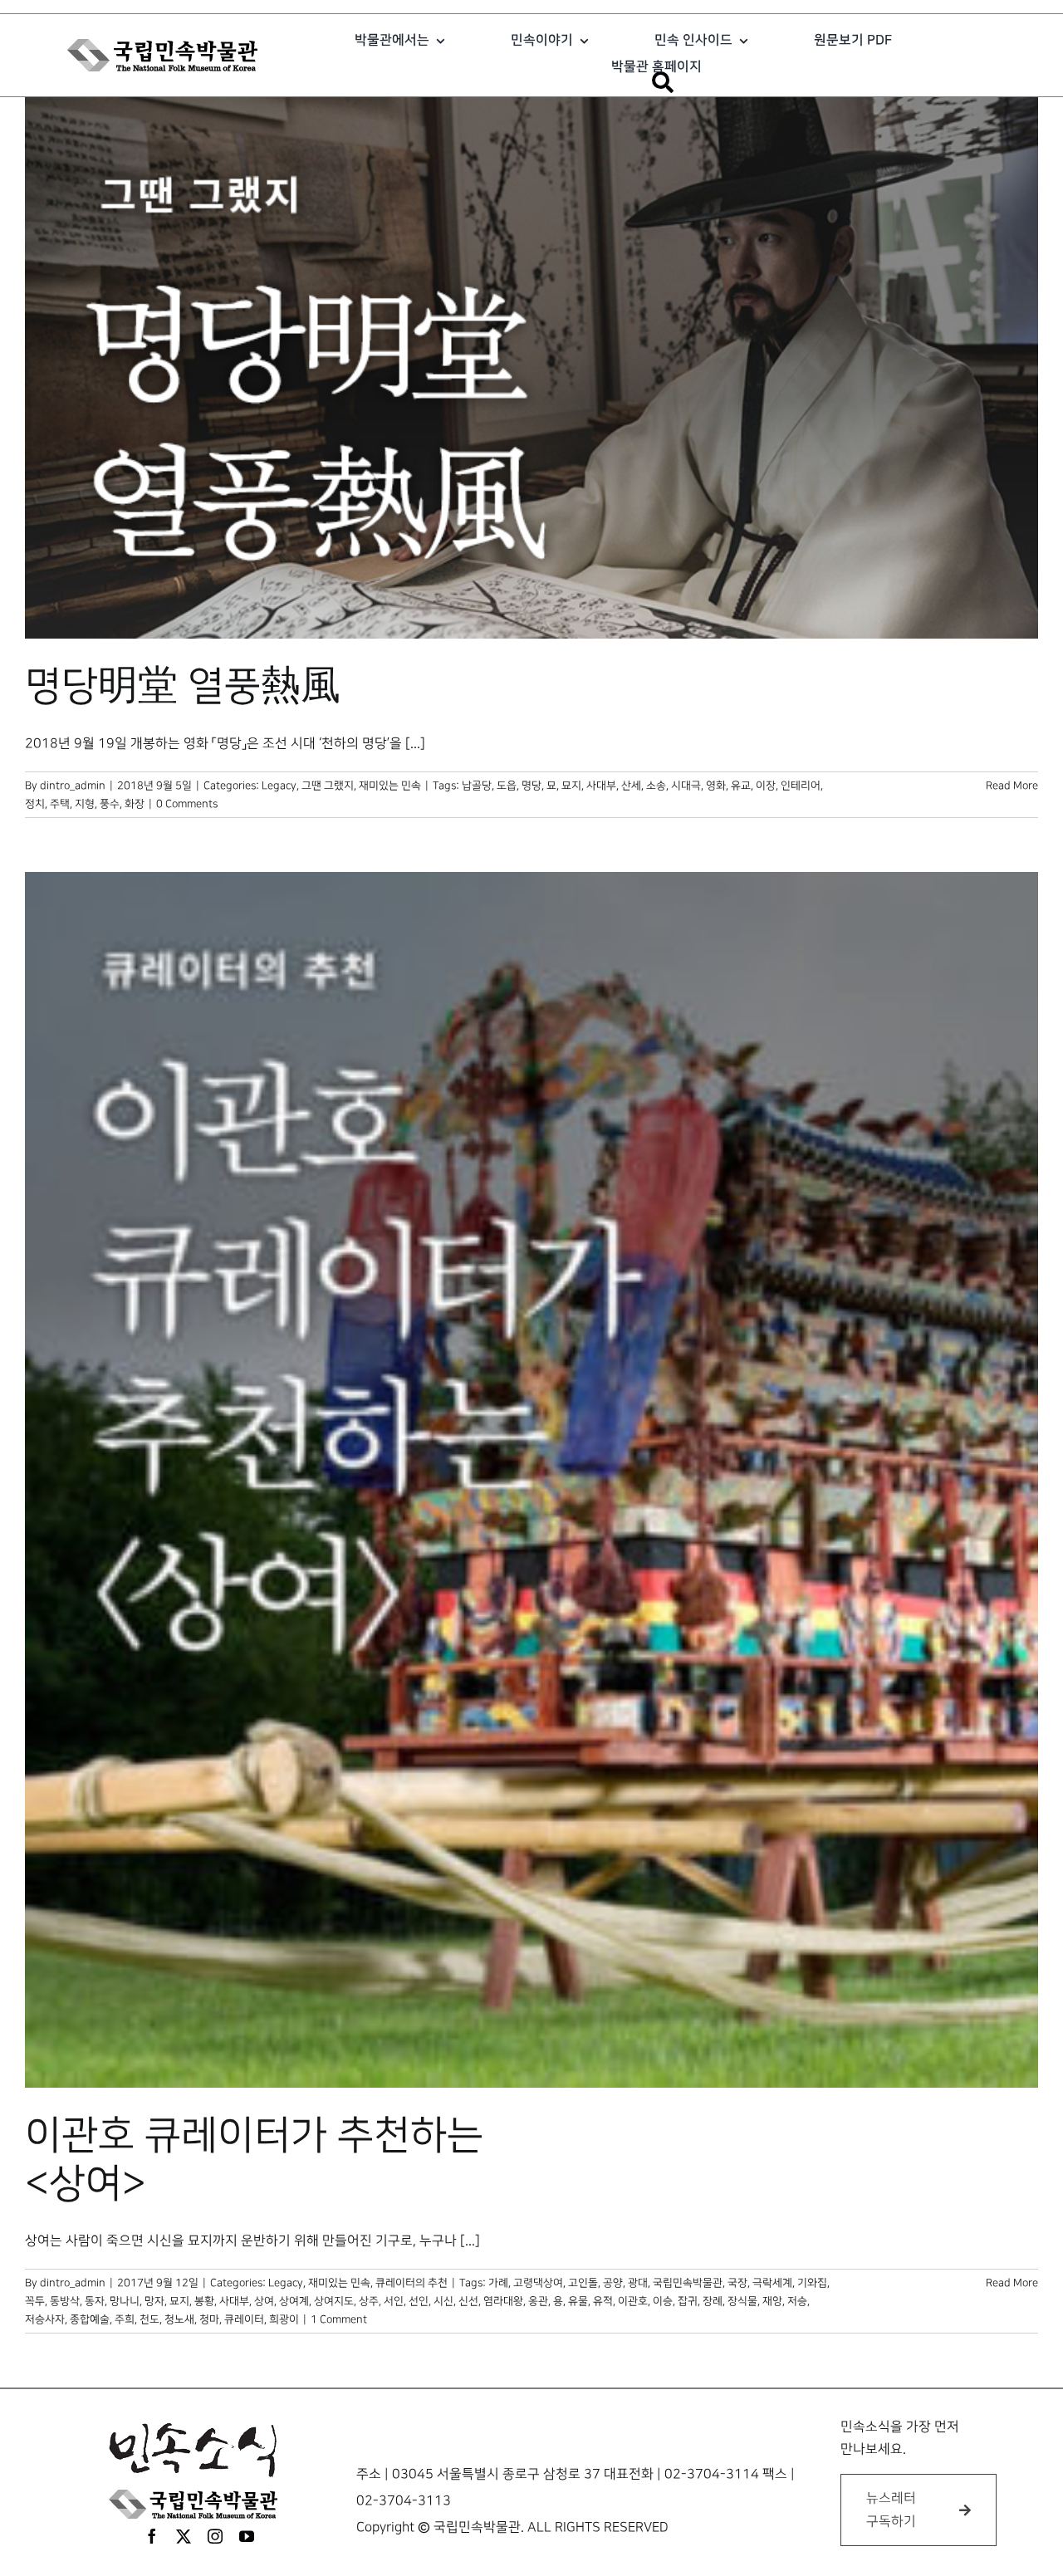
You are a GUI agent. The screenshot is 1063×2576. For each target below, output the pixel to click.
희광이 (284, 2319)
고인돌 (583, 2283)
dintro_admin (73, 786)
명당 (531, 786)
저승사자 (45, 2319)
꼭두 (35, 2301)
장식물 (742, 2301)
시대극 (686, 786)
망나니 (125, 2301)
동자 (95, 2301)
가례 (498, 2283)
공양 (613, 2283)
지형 (85, 804)
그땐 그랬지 (328, 786)
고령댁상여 (538, 2283)
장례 (713, 2301)
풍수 (110, 804)
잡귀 (688, 2301)
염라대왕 (503, 2301)
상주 (369, 2301)
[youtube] (247, 2536)
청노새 (179, 2319)
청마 (209, 2319)
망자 (154, 2301)
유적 (603, 2301)
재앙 (772, 2301)
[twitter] (184, 2536)
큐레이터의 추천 (411, 2283)
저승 (797, 2301)
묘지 (571, 786)
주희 (125, 2319)
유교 (741, 786)
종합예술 (90, 2319)
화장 (135, 804)
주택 (60, 804)
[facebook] (152, 2536)
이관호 (633, 2301)
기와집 (812, 2283)
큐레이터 (244, 2319)
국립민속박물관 (688, 2283)
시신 (443, 2301)
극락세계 (772, 2283)
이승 (663, 2301)
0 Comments (187, 804)
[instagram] (215, 2536)
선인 (419, 2301)
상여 (264, 2301)
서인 (394, 2301)
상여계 (294, 2301)
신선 (468, 2301)
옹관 (538, 2301)
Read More (1012, 786)
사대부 (601, 786)
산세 (631, 786)
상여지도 (334, 2301)
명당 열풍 (183, 687)
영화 (716, 786)
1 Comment (339, 2319)
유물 (578, 2301)
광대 (638, 2283)
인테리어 (801, 786)
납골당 (477, 786)
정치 (35, 804)
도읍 (507, 786)
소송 (656, 786)
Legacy (279, 786)
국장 (737, 2283)
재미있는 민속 (390, 786)
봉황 (204, 2301)
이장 (766, 786)
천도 (149, 2319)
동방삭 (65, 2301)
